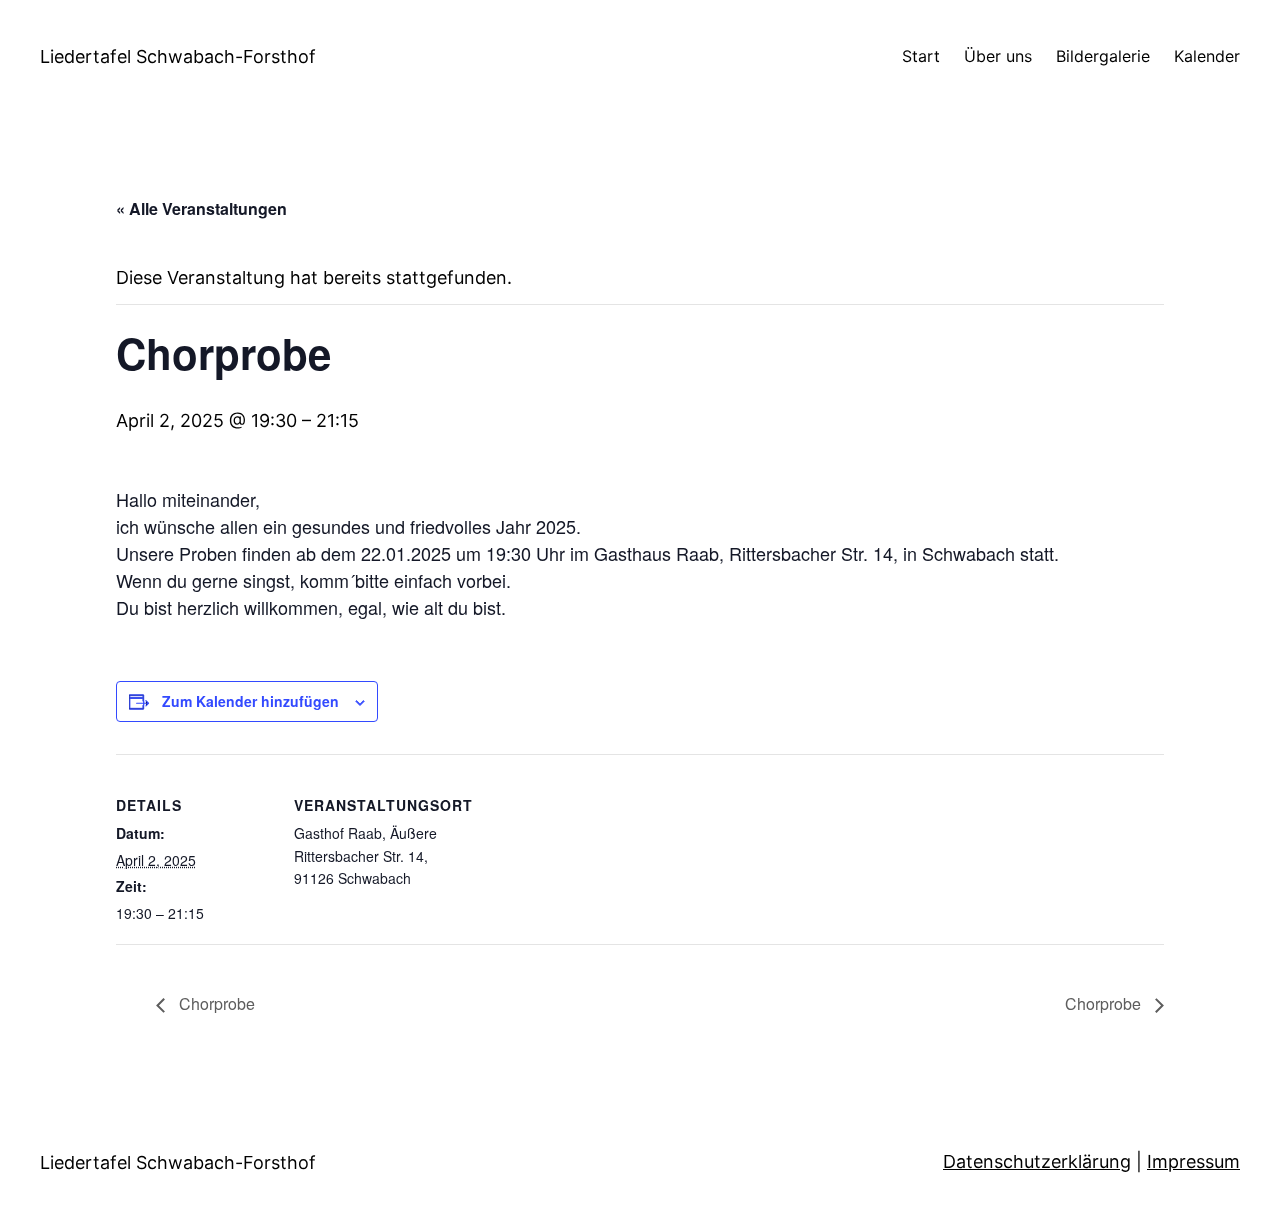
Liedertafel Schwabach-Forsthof (178, 56)
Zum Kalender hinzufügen (250, 701)
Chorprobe (215, 1003)
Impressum (1193, 1161)
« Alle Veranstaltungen (201, 208)
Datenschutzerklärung (1037, 1161)
